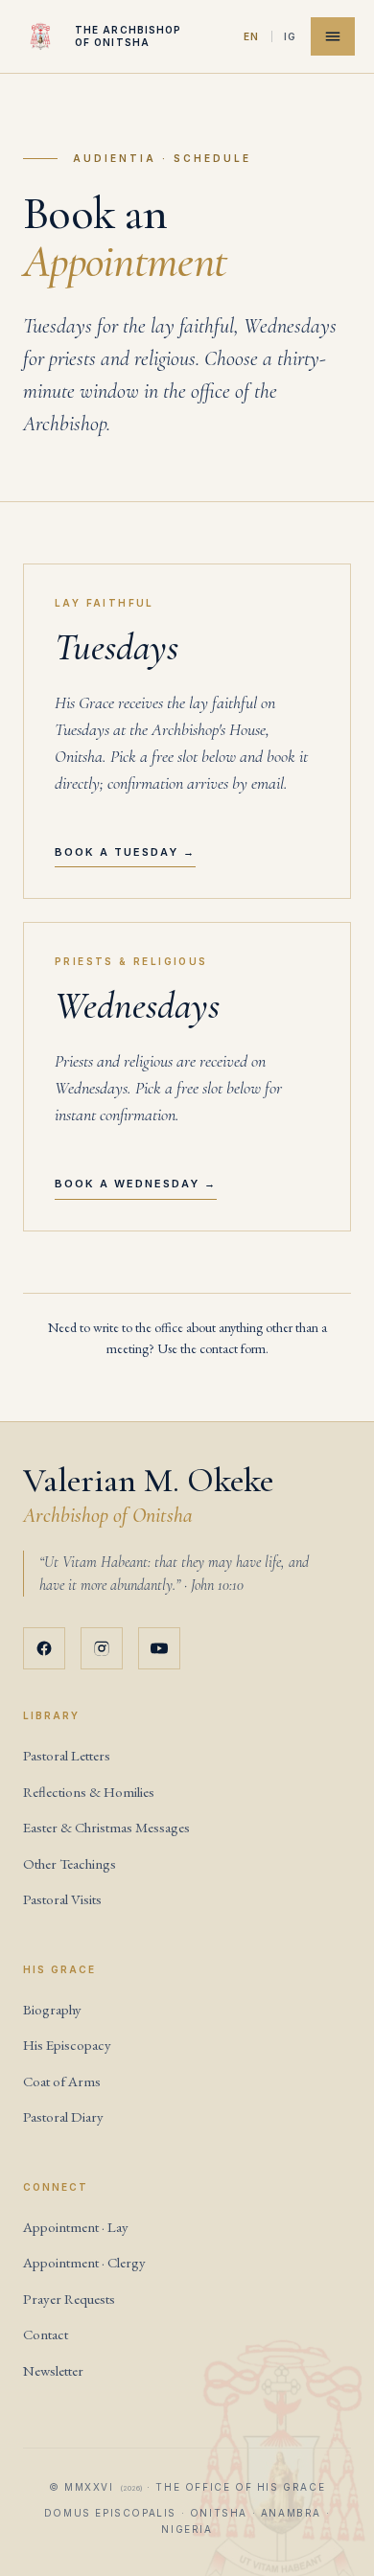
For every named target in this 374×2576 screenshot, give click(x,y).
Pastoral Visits (62, 1899)
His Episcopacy (67, 2045)
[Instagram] (102, 1648)
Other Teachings (70, 1863)
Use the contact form (211, 1348)
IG (291, 36)
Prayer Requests (69, 2299)
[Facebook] (44, 1648)
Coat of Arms (62, 2081)
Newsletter (53, 2370)
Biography (52, 2009)
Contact (46, 2334)
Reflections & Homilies (89, 1792)
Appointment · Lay (76, 2227)
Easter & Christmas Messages (106, 1827)
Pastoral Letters (67, 1755)
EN (252, 36)
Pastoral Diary (63, 2116)
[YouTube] (159, 1648)
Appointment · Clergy (84, 2262)
